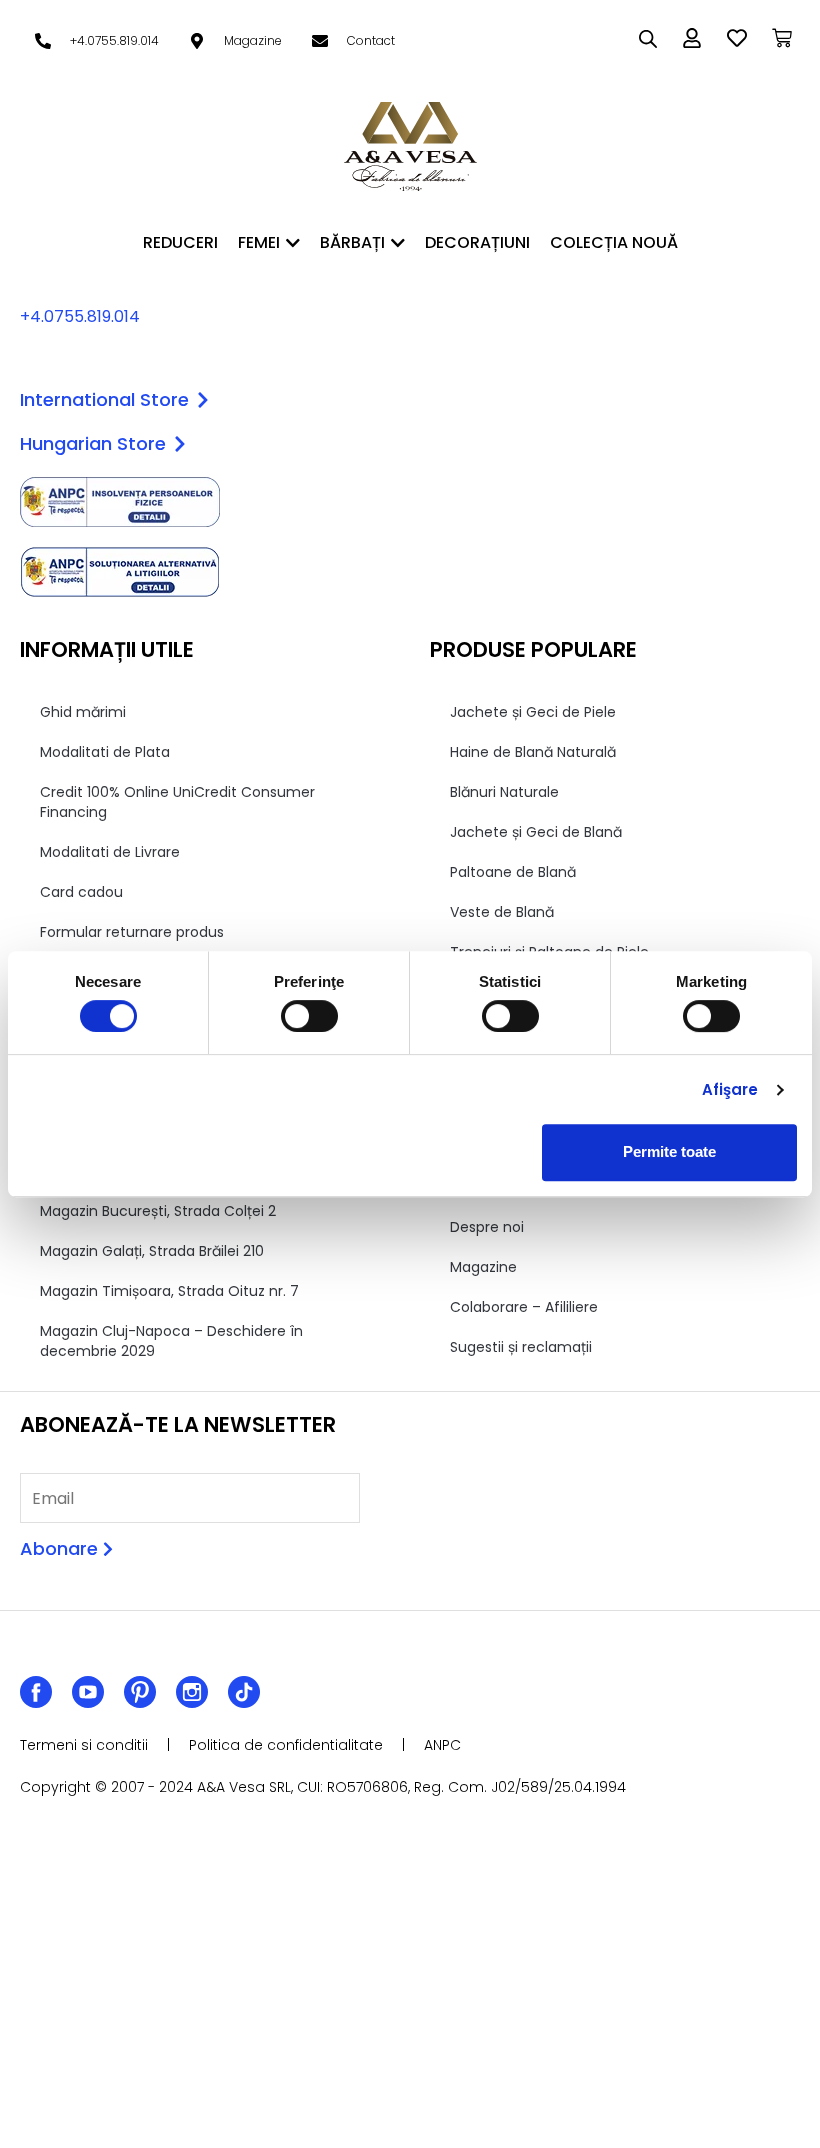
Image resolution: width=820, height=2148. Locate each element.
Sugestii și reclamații (521, 1347)
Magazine (483, 1267)
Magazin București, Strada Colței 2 (158, 1211)
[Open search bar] (648, 39)
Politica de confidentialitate (286, 1745)
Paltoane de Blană (513, 872)
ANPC (442, 1745)
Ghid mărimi (83, 712)
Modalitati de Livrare (110, 852)
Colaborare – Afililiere (524, 1307)
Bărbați (352, 242)
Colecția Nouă (614, 242)
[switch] (309, 1016)
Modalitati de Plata (105, 752)
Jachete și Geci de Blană (536, 832)
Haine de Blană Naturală (533, 752)
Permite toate (669, 1151)
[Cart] (782, 38)
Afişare (730, 1089)
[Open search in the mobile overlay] (640, 39)
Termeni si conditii (84, 1745)
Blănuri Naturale (504, 792)
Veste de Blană (502, 912)
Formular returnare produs (132, 932)
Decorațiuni (477, 242)
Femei (259, 242)
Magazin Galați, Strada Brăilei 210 (152, 1251)
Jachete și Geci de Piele (533, 712)
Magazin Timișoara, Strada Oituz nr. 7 (169, 1291)
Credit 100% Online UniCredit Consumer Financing (177, 802)
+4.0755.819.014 (80, 316)
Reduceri (180, 242)
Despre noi (487, 1227)
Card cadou (81, 892)
